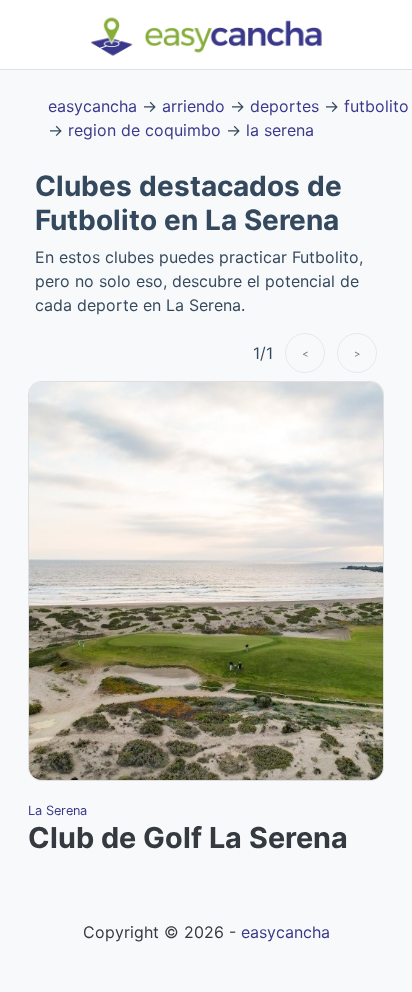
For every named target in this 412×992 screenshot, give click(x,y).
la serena (280, 130)
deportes (284, 106)
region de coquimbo (144, 130)
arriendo (193, 106)
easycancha (92, 106)
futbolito (376, 106)
